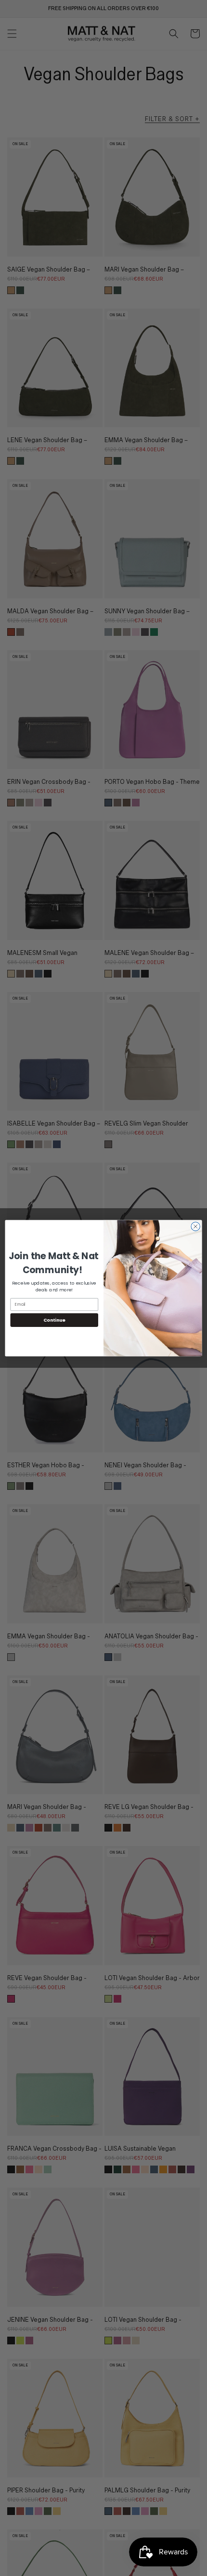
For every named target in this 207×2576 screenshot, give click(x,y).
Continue (54, 1320)
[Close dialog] (195, 1226)
